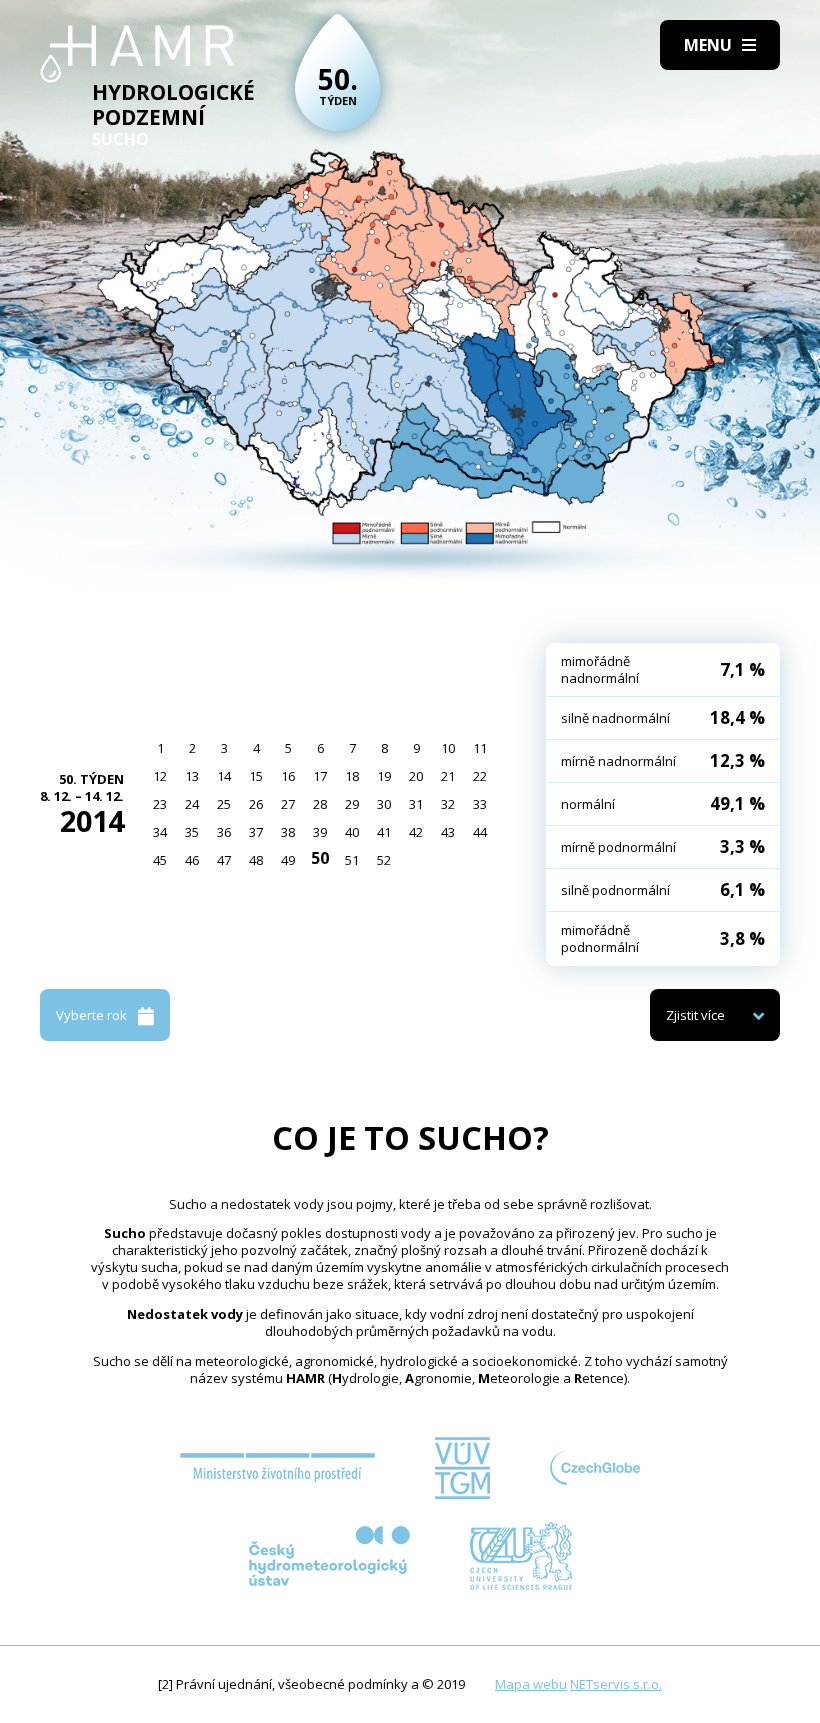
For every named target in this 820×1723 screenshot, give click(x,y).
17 (320, 776)
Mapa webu (531, 1684)
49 (288, 860)
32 (448, 804)
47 (224, 860)
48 (256, 860)
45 (160, 860)
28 (320, 804)
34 (160, 832)
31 (416, 804)
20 (416, 776)
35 (192, 832)
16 (288, 776)
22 (480, 776)
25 (224, 804)
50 (320, 858)
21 (448, 776)
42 (416, 832)
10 (448, 748)
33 (480, 804)
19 (384, 776)
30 (384, 804)
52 (384, 860)
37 (256, 832)
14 (224, 776)
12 (160, 776)
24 (192, 804)
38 (288, 832)
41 (384, 832)
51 (352, 860)
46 (192, 860)
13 (192, 776)
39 (320, 832)
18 (352, 776)
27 (288, 804)
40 (352, 832)
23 (160, 804)
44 (480, 832)
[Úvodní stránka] (137, 54)
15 (256, 776)
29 (352, 804)
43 (448, 832)
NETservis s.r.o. (616, 1684)
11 (480, 748)
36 (224, 832)
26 (256, 804)
